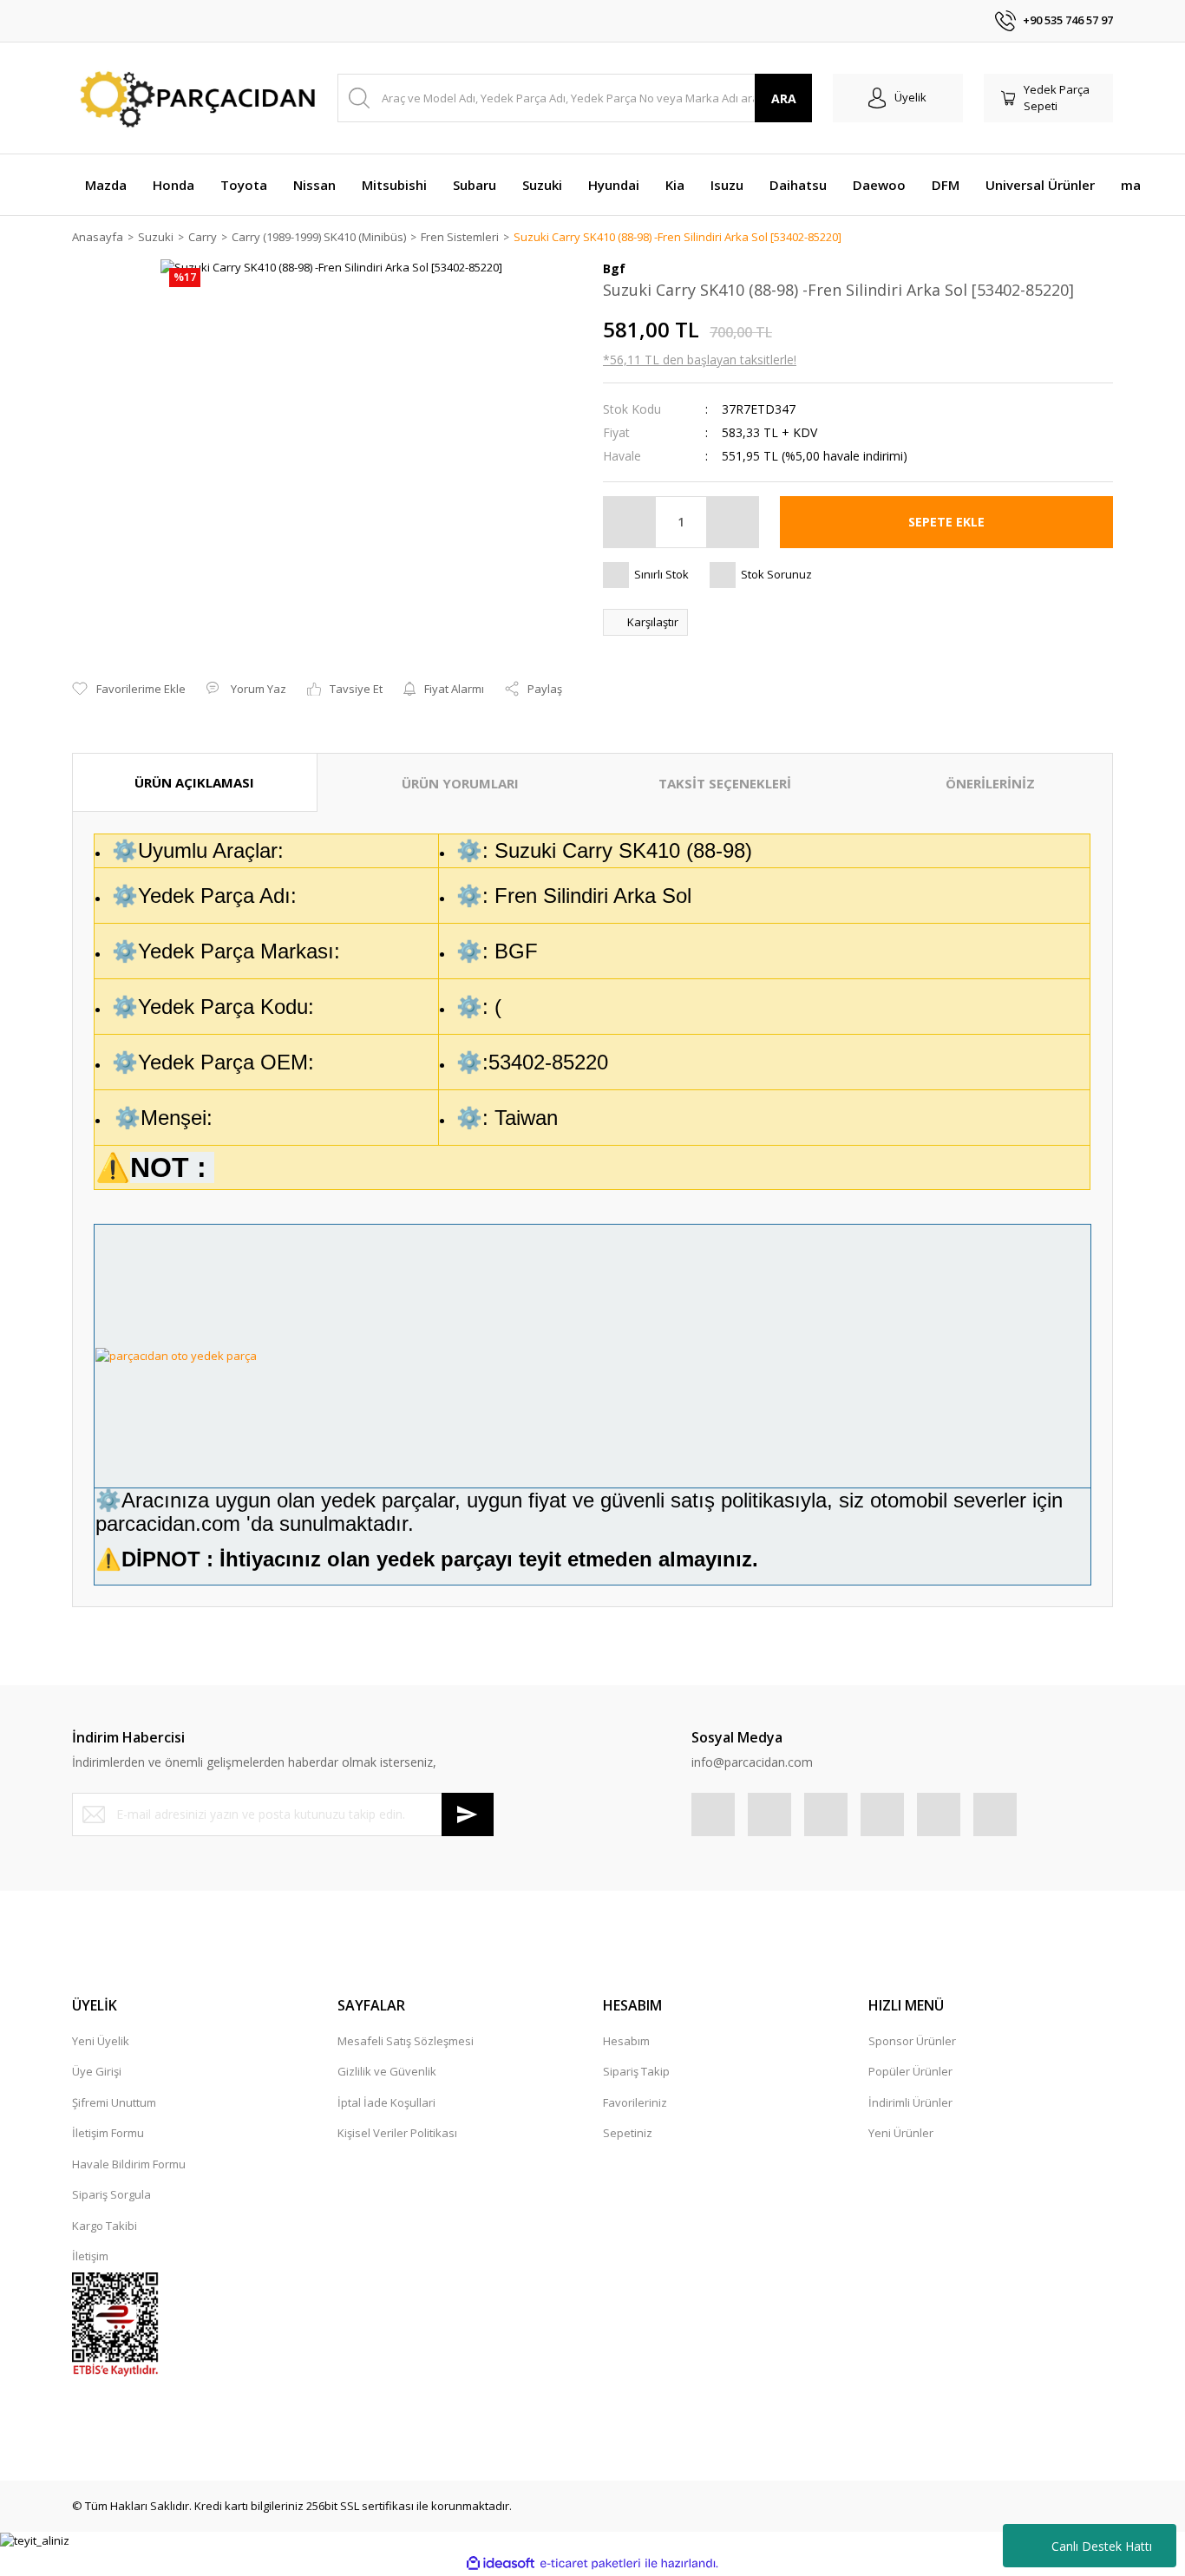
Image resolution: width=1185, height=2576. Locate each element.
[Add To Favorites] (129, 690)
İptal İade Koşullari (386, 2102)
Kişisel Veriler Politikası (397, 2133)
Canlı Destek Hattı (1102, 2546)
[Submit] (468, 1814)
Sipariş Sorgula (111, 2194)
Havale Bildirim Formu (129, 2164)
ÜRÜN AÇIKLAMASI (194, 782)
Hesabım (626, 2041)
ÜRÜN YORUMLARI (460, 783)
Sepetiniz (628, 2133)
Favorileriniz (635, 2102)
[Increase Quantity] (732, 522)
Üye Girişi (97, 2071)
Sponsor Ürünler (912, 2041)
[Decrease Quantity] (630, 522)
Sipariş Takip (636, 2071)
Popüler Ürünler (910, 2071)
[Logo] (194, 98)
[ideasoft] (501, 2563)
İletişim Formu (108, 2133)
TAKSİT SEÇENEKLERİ (725, 783)
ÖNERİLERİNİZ (990, 783)
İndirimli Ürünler (910, 2102)
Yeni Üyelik (101, 2041)
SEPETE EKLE (946, 522)
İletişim (90, 2256)
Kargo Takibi (105, 2226)
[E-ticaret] (590, 2564)
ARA (784, 98)
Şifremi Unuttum (114, 2102)
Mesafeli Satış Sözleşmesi (406, 2041)
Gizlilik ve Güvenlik (387, 2071)
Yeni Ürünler (901, 2133)
